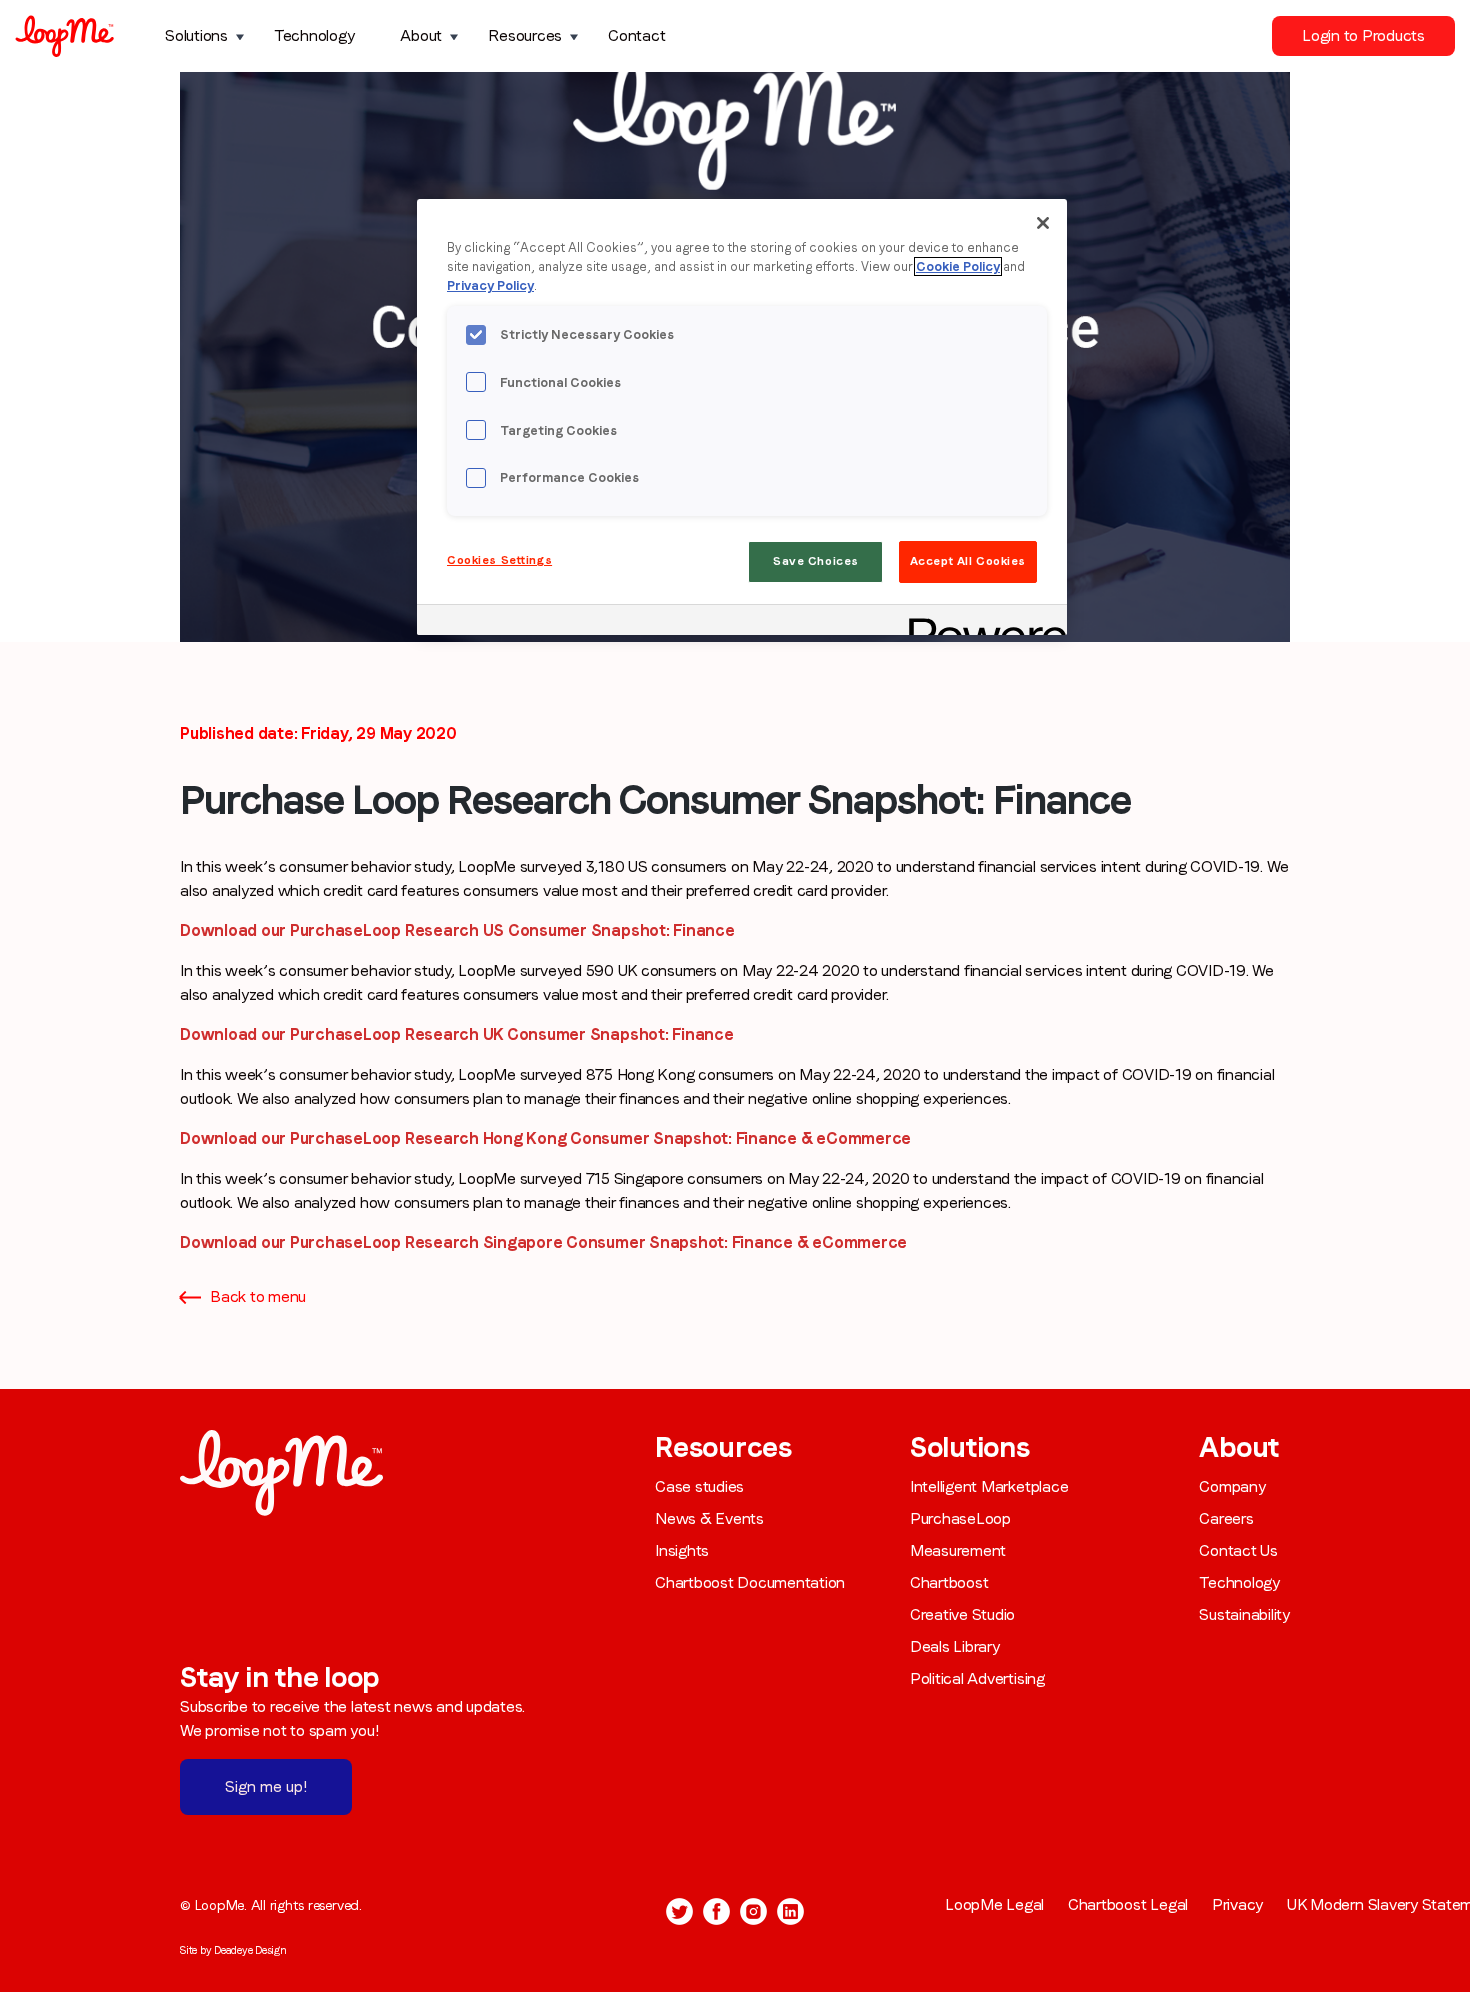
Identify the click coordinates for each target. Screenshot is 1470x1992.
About (421, 35)
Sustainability (1244, 1614)
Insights (682, 1550)
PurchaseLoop (960, 1518)
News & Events (709, 1518)
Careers (1226, 1518)
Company (1232, 1486)
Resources (525, 35)
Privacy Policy (490, 285)
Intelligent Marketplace (989, 1486)
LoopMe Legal (994, 1904)
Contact (636, 35)
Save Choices (816, 561)
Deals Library (955, 1646)
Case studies (699, 1486)
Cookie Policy (958, 266)
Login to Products (1363, 35)
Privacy (1237, 1904)
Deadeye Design (250, 1950)
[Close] (1043, 223)
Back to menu (258, 1296)
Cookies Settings (499, 560)
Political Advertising (977, 1678)
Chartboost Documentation (750, 1582)
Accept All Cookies (968, 561)
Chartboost (949, 1582)
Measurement (958, 1550)
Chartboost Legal (1128, 1904)
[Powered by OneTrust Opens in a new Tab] (981, 622)
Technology (314, 35)
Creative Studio (962, 1614)
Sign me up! (266, 1786)
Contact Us (1238, 1550)
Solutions (196, 35)
